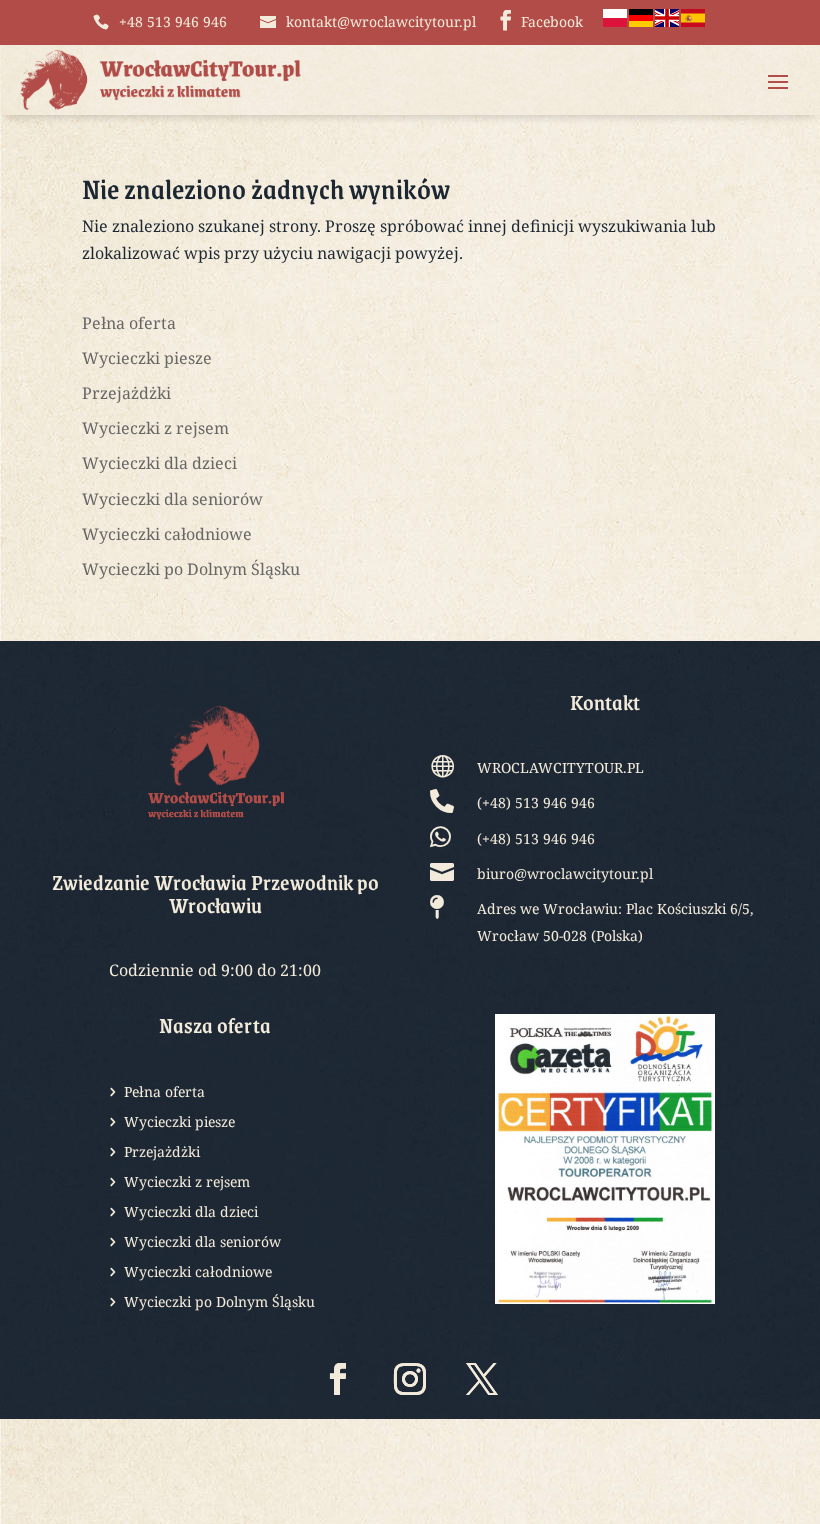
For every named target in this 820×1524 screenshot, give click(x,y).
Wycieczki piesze (147, 358)
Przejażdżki (126, 393)
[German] (642, 21)
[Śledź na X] (482, 1379)
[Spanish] (694, 21)
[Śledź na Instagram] (410, 1379)
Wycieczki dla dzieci (159, 463)
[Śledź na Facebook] (338, 1379)
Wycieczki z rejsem (155, 428)
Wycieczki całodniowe (167, 534)
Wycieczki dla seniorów (172, 499)
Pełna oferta (129, 323)
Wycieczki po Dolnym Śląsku (191, 569)
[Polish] (616, 21)
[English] (668, 21)
